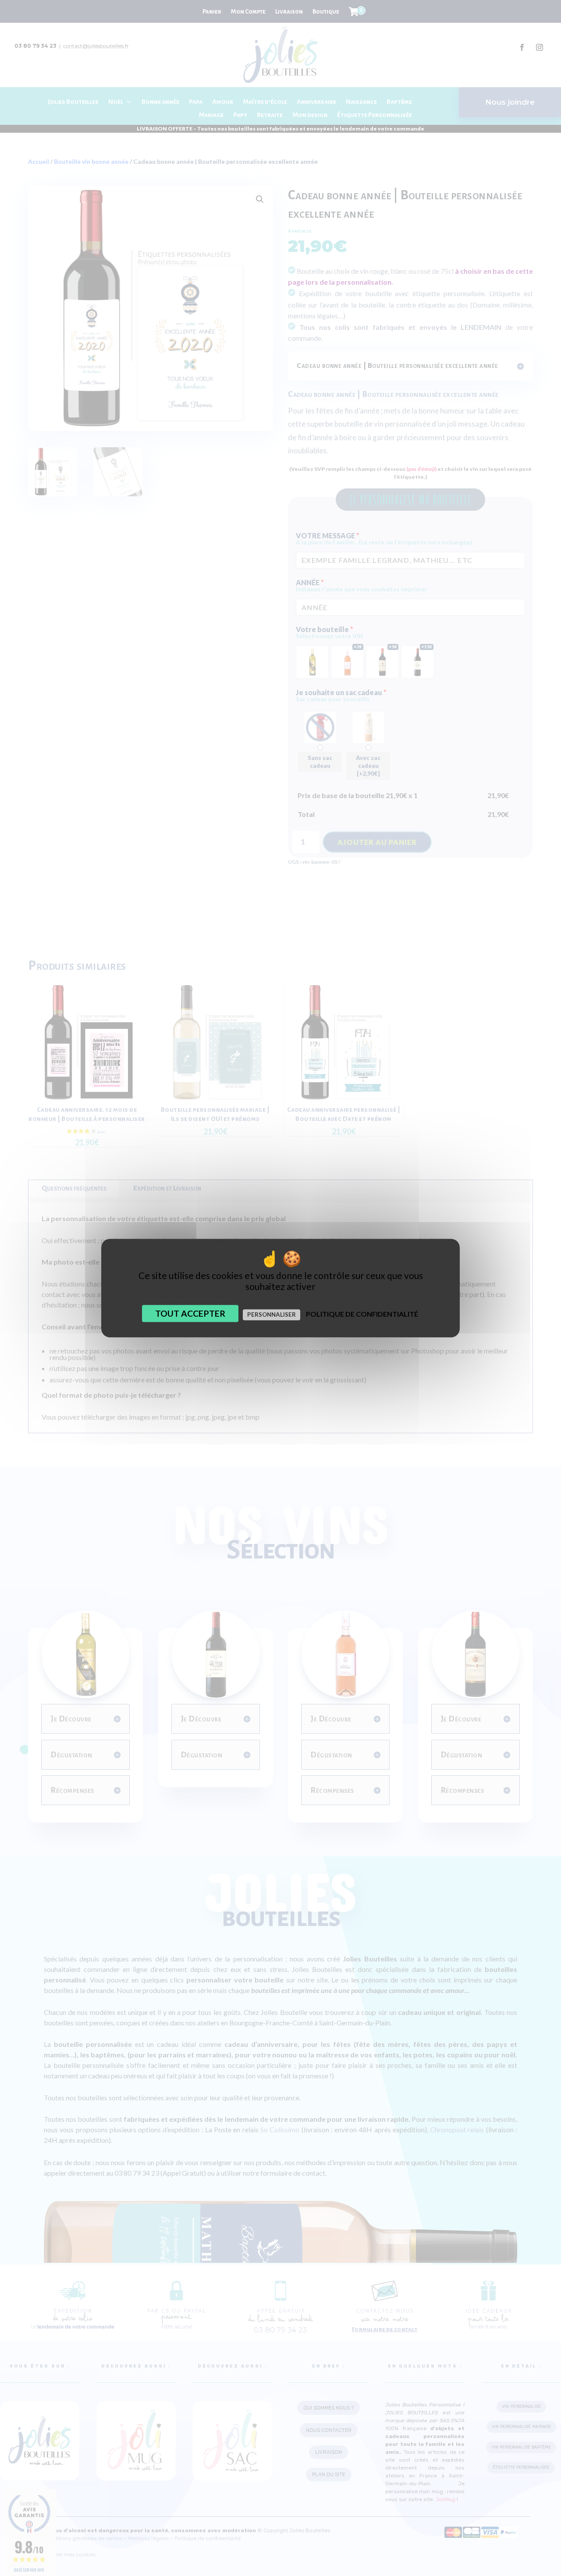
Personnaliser (272, 1315)
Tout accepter (190, 1313)
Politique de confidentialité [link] (362, 1314)
